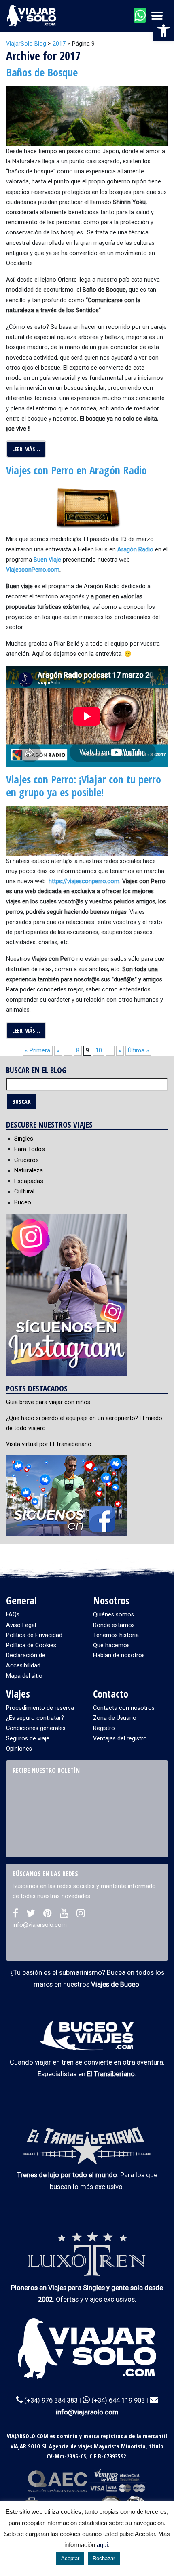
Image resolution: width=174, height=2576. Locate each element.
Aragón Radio (135, 550)
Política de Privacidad (34, 1635)
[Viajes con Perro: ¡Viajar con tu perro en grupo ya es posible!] (87, 830)
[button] (163, 31)
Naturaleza (29, 1170)
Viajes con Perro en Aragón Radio (76, 470)
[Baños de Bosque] (87, 116)
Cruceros (27, 1160)
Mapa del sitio (24, 1676)
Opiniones (19, 1749)
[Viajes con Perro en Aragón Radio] (87, 509)
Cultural (24, 1191)
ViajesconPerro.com (33, 570)
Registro (104, 1728)
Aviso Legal (21, 1625)
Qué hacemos (111, 1645)
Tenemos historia (116, 1635)
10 (99, 1051)
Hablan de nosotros (119, 1655)
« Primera (38, 1051)
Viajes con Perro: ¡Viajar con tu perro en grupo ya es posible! (84, 786)
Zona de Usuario (115, 1718)
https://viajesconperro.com (83, 881)
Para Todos (30, 1149)
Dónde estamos (114, 1625)
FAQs (13, 1615)
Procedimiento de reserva (40, 1708)
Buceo (23, 1202)
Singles (24, 1139)
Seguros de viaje (28, 1739)
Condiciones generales (36, 1728)
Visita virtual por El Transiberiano (49, 1444)
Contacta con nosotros (124, 1708)
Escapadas (29, 1181)
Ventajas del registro (120, 1739)
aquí (102, 2545)
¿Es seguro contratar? (35, 1718)
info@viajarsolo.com (87, 2412)
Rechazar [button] (104, 2558)
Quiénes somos (114, 1615)
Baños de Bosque (42, 72)
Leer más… (26, 449)
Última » (138, 1051)
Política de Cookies (31, 1645)
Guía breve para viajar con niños (48, 1402)
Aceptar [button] (70, 2558)
